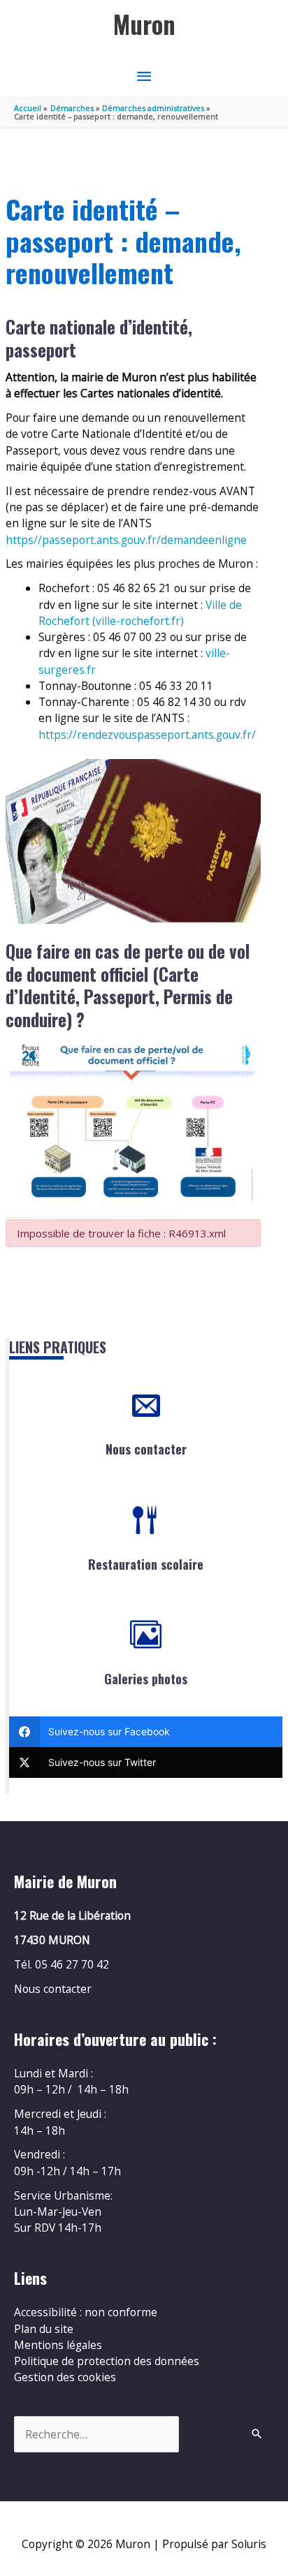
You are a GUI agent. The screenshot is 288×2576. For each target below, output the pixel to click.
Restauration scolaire (146, 1564)
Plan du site (44, 2329)
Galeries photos (146, 1679)
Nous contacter (146, 1449)
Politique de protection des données (107, 2361)
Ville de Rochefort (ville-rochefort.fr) (140, 613)
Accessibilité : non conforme (86, 2312)
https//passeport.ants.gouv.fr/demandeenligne (126, 540)
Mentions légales (58, 2345)
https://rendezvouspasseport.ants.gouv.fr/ (147, 735)
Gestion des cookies (65, 2377)
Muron (144, 24)
